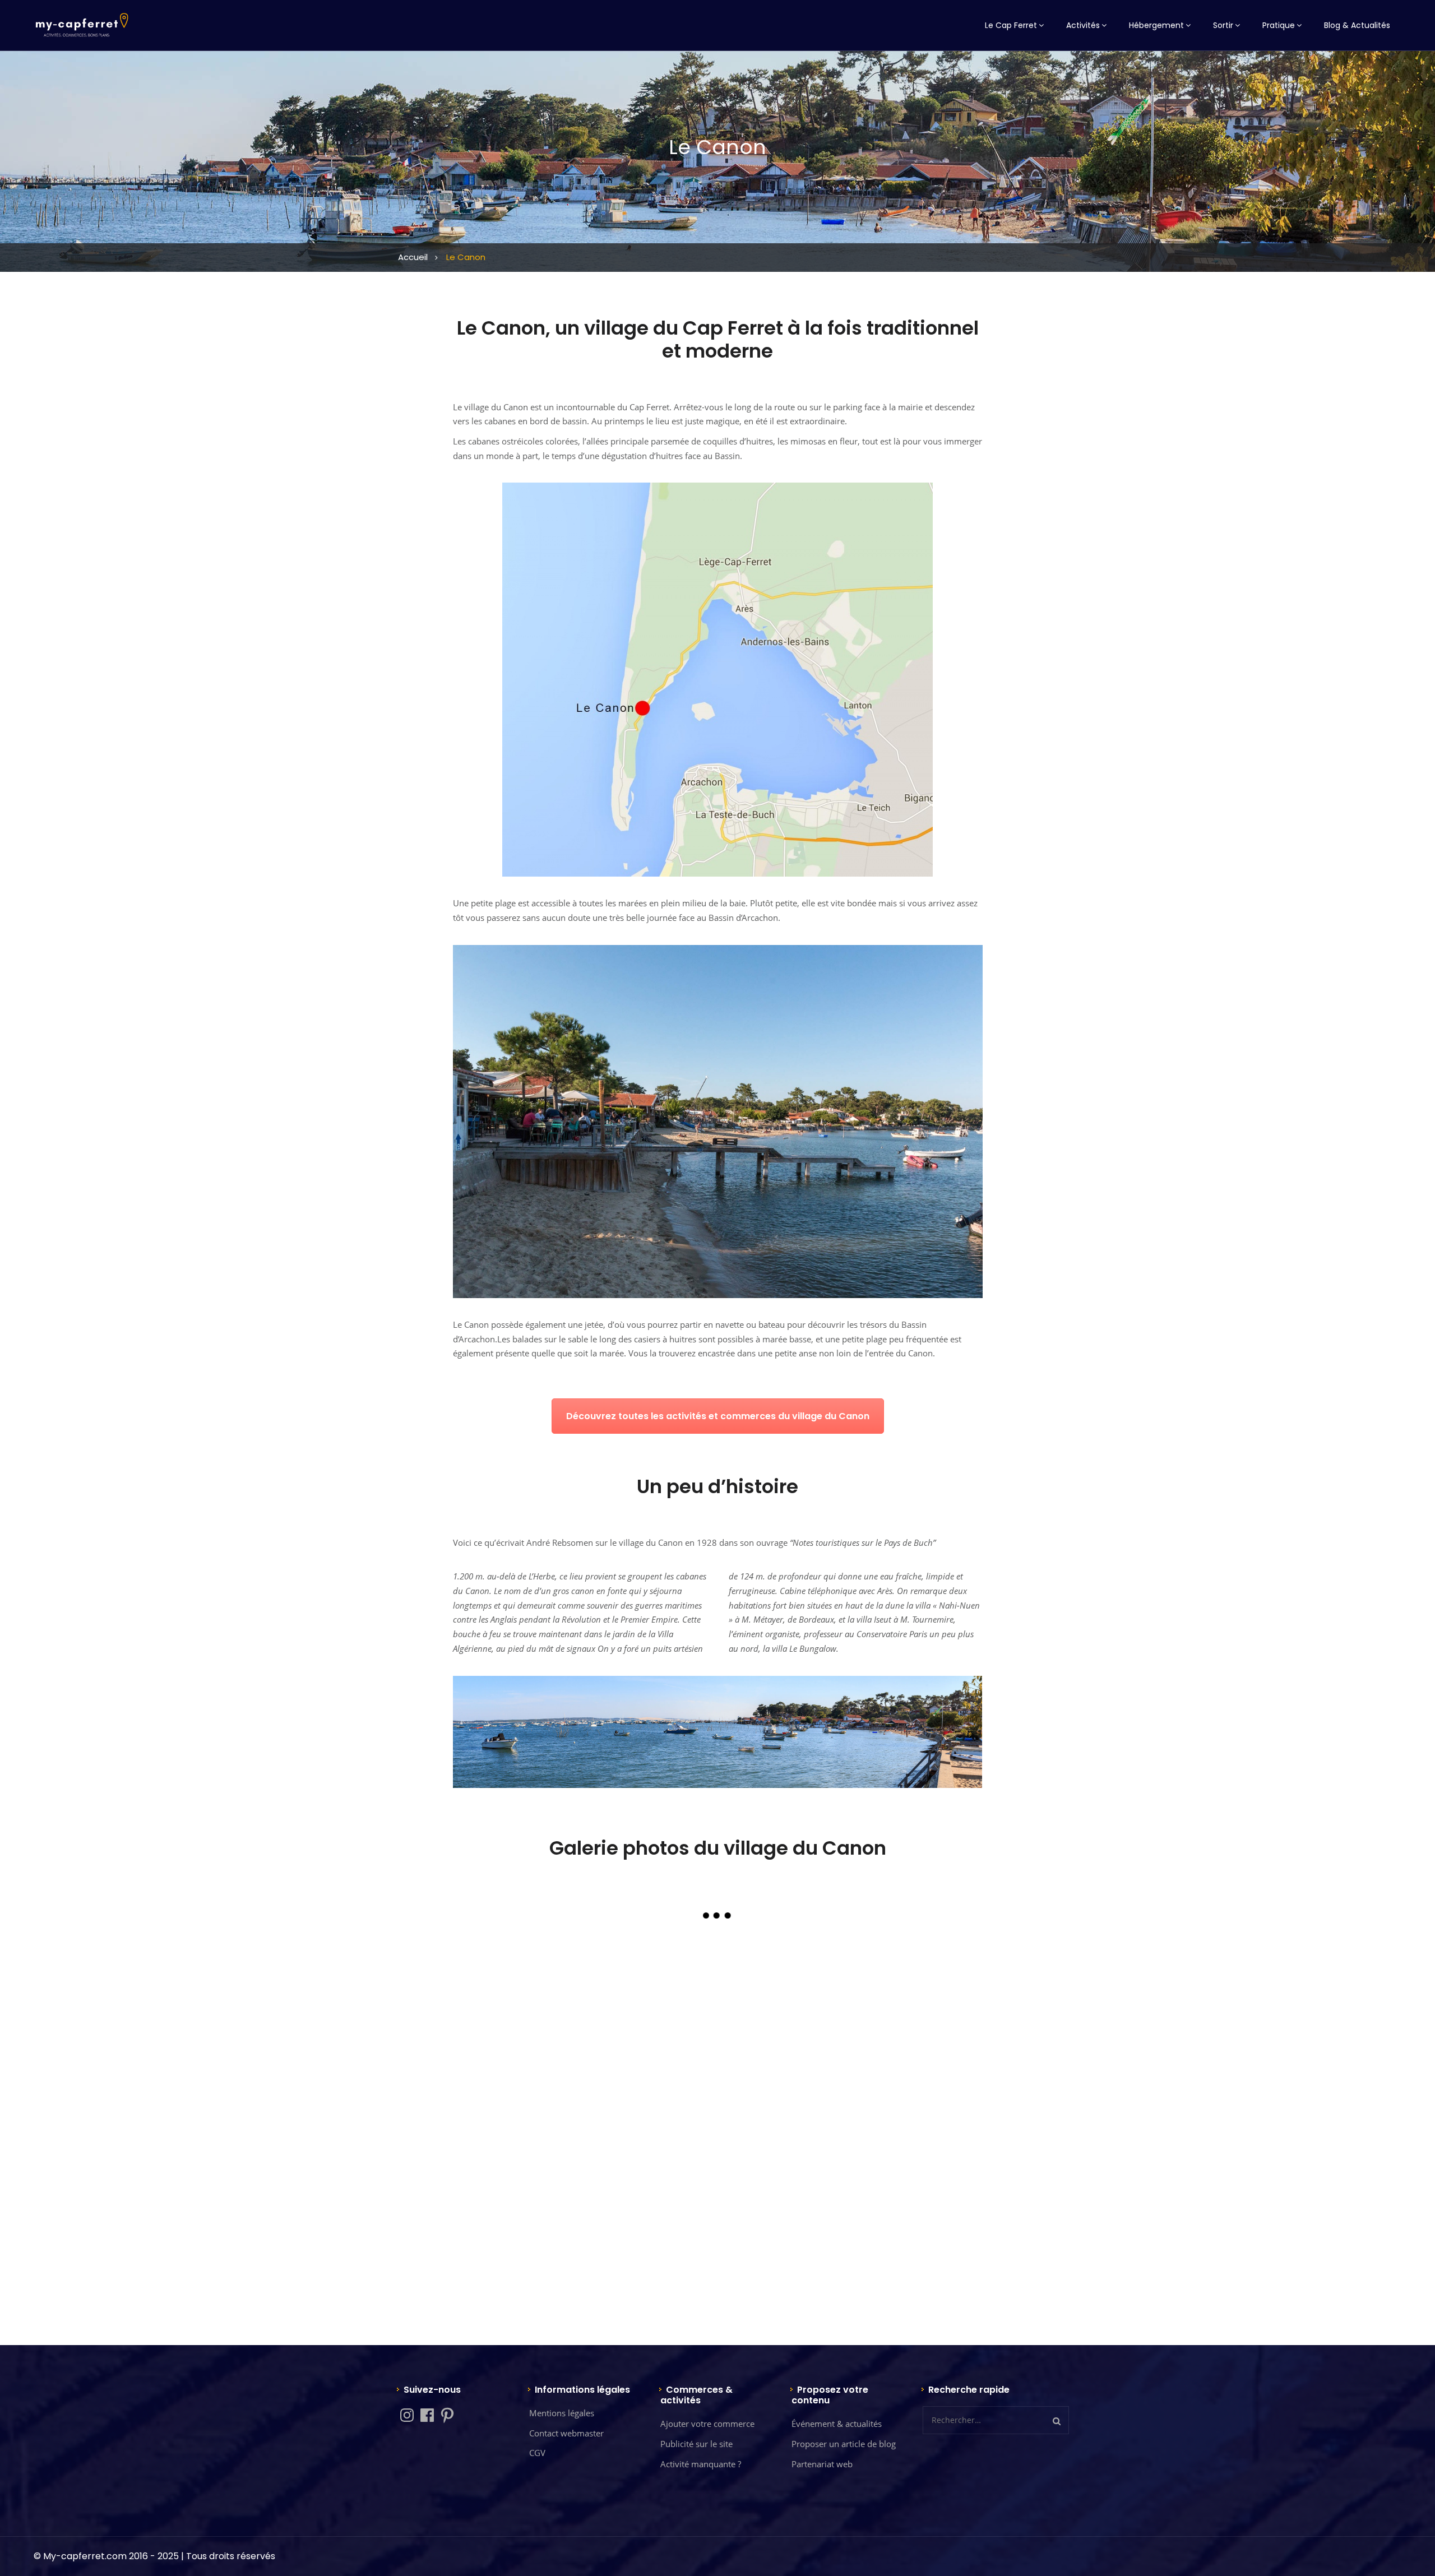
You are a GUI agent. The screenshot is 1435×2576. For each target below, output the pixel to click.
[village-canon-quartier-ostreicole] (894, 2195)
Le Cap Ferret (1011, 25)
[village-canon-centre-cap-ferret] (541, 2195)
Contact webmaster (566, 2433)
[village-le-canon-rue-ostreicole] (717, 2195)
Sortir (1223, 25)
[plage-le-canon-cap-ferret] (894, 2019)
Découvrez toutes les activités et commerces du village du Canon (718, 1416)
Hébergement (1156, 25)
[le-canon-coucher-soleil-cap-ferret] (541, 2019)
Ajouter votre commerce (707, 2424)
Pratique (1279, 25)
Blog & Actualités (1357, 25)
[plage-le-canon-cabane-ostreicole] (717, 2019)
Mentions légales (562, 2413)
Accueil (413, 257)
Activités (1083, 25)
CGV (537, 2453)
